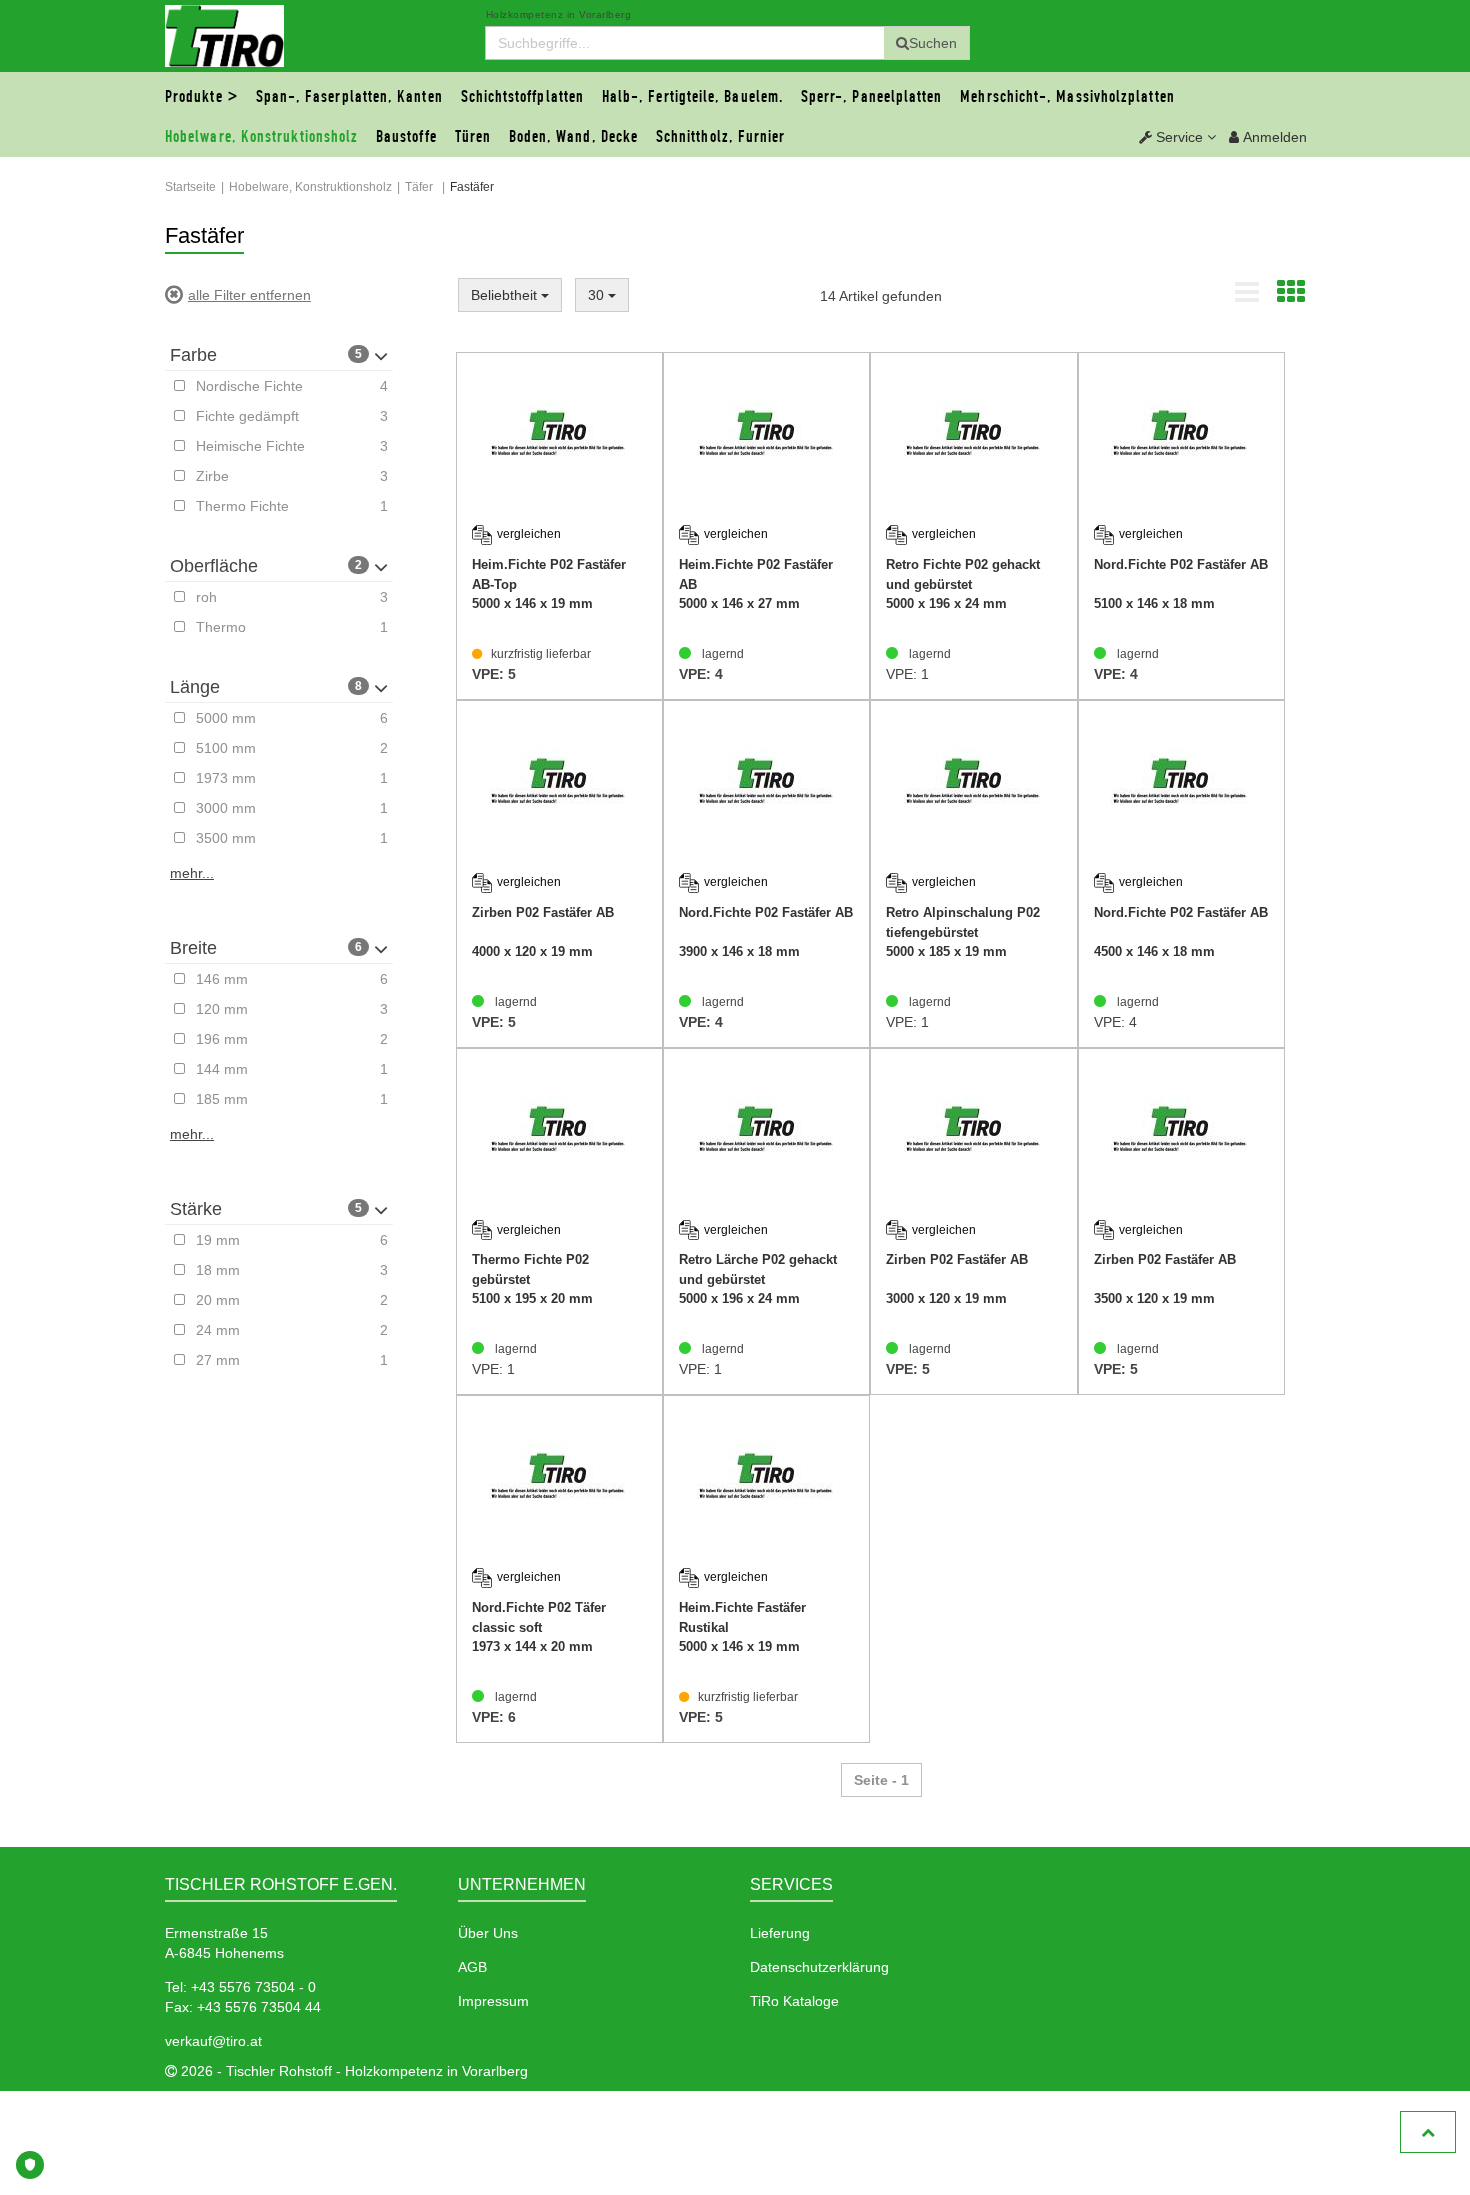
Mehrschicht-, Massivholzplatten (1067, 97)
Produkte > (201, 97)
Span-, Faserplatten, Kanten (349, 97)
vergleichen (529, 534)
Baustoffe (406, 137)
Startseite (190, 187)
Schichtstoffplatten (523, 97)
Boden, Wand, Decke (573, 137)
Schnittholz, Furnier (721, 137)
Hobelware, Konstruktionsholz (261, 137)
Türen (473, 137)
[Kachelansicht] (1291, 297)
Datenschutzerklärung (819, 1967)
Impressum (493, 2001)
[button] (1177, 137)
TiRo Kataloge (794, 2001)
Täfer (419, 187)
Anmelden (1273, 137)
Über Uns (488, 1933)
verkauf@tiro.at (213, 2041)
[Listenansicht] (1247, 297)
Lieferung (780, 1933)
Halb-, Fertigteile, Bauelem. (692, 97)
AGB (472, 1967)
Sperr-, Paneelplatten (872, 97)
